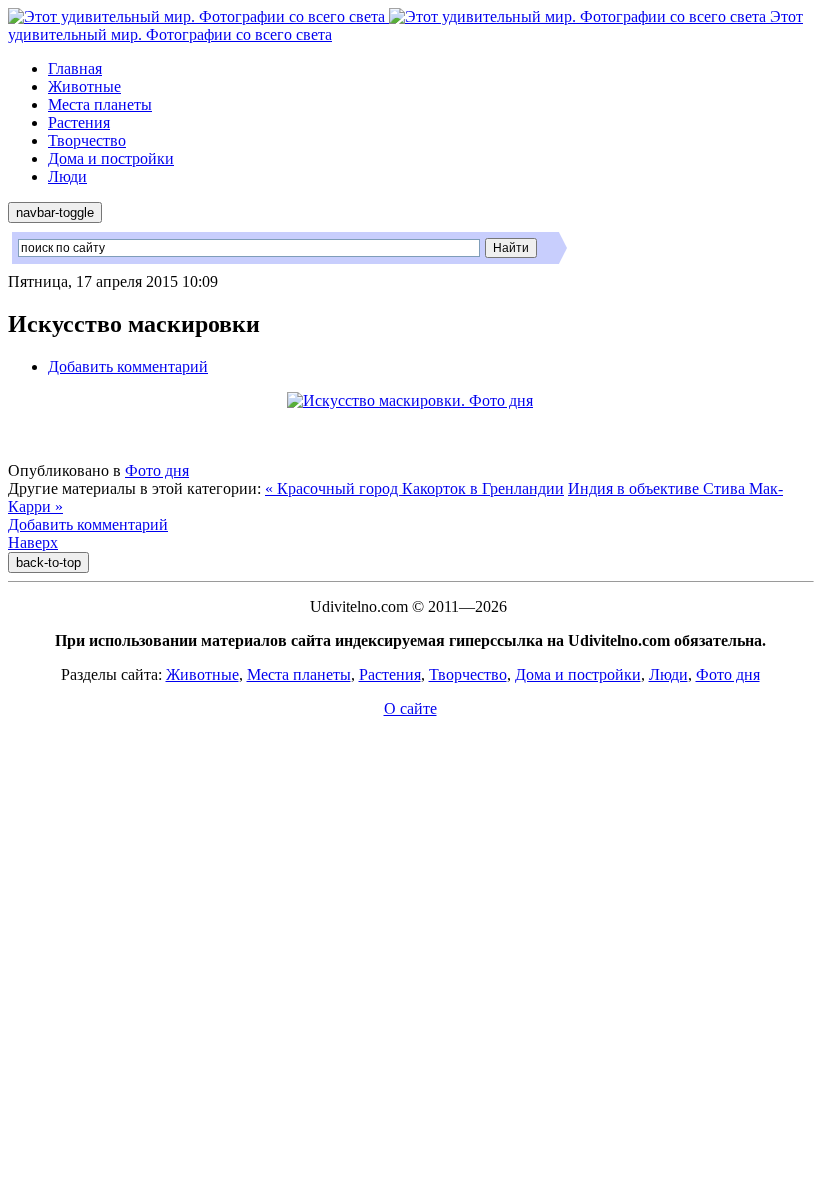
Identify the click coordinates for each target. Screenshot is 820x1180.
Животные (84, 86)
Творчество (87, 140)
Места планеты (100, 104)
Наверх (33, 542)
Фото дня (157, 470)
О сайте (410, 708)
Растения (79, 122)
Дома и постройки (111, 158)
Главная (75, 68)
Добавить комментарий (128, 366)
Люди (67, 176)
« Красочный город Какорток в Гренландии (414, 488)
